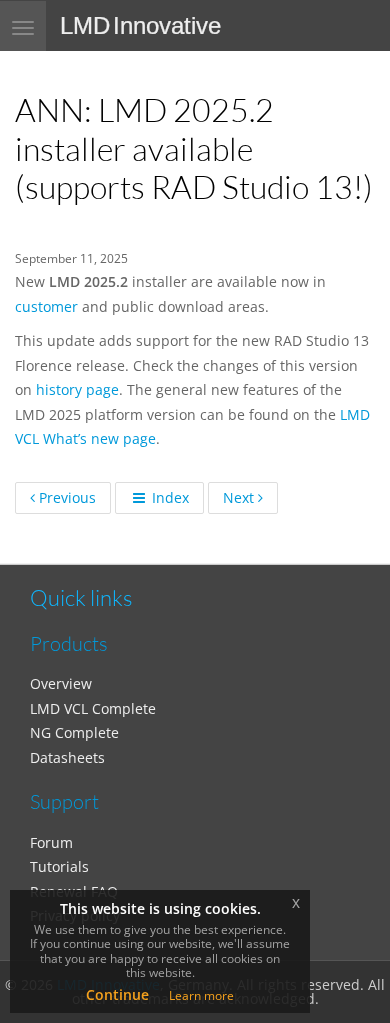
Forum (51, 842)
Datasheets (67, 757)
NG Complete (74, 732)
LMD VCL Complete (93, 708)
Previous (65, 497)
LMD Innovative (140, 25)
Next (240, 497)
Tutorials (59, 866)
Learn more (201, 995)
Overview (61, 683)
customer (46, 306)
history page (77, 389)
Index (168, 497)
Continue (117, 994)
